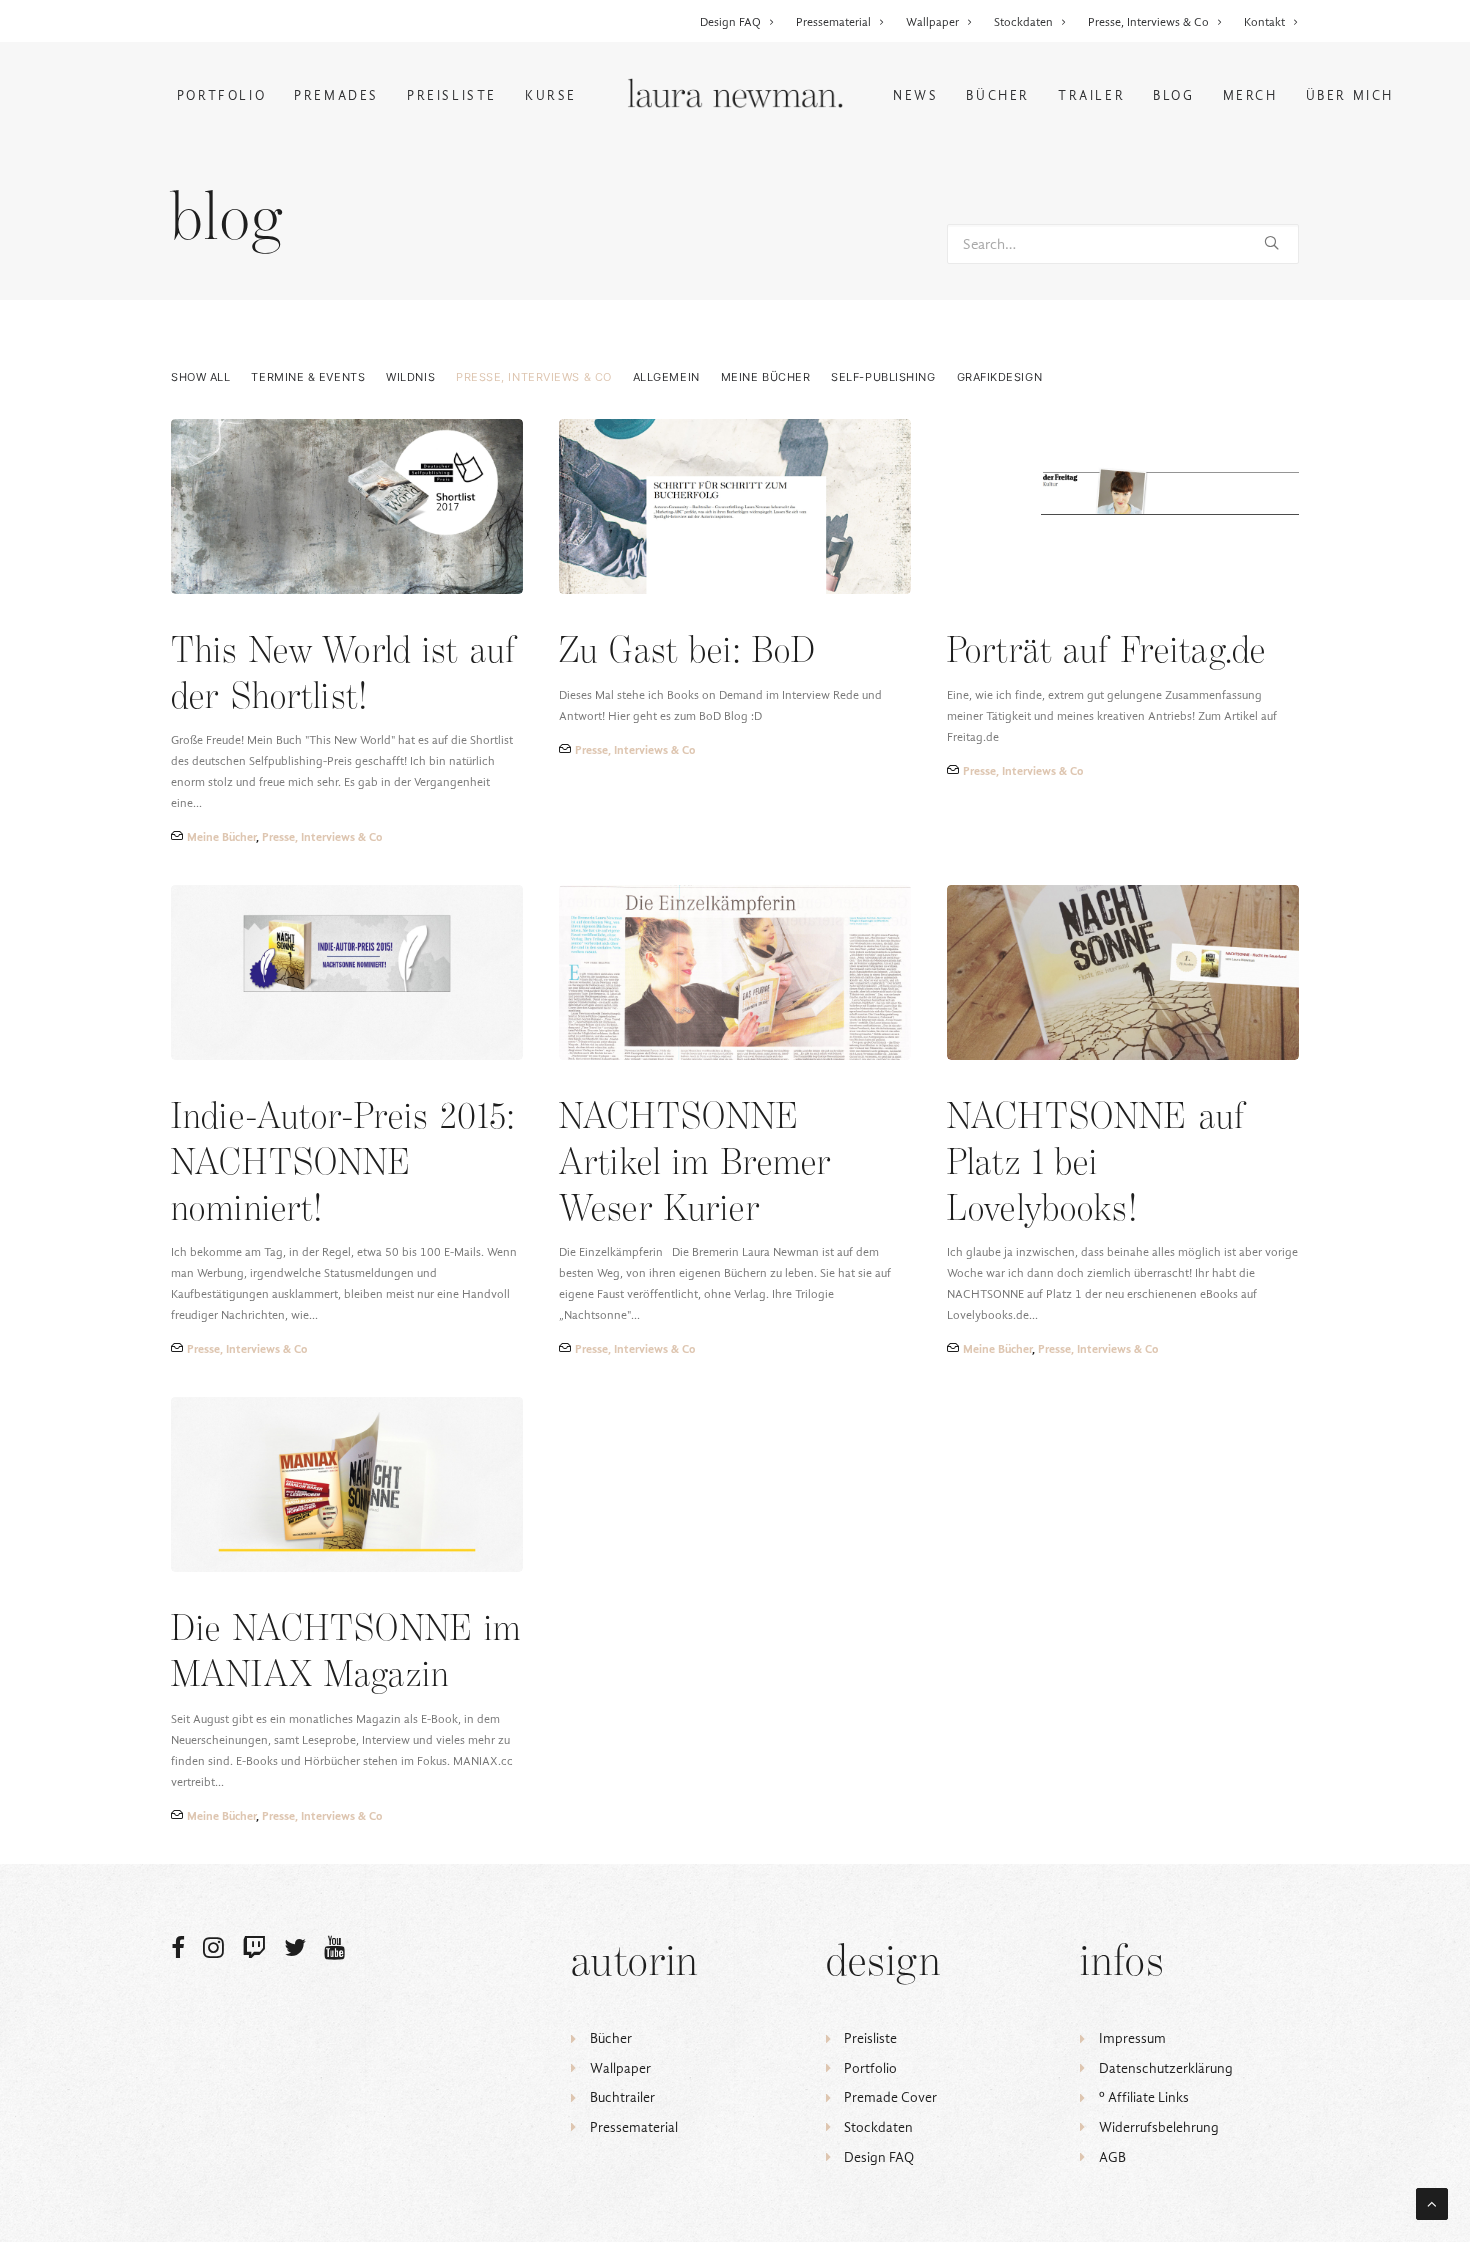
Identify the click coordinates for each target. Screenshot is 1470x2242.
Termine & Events (308, 377)
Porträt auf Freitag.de (1106, 652)
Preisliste (452, 95)
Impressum (1132, 2038)
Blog (1173, 95)
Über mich (1350, 95)
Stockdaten (1023, 22)
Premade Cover (890, 2097)
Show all (200, 377)
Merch (1250, 95)
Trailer (1091, 95)
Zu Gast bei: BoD (687, 652)
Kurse (551, 95)
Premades (336, 95)
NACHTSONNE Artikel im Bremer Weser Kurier (695, 1164)
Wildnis (410, 377)
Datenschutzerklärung (1166, 2068)
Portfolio (221, 95)
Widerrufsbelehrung (1159, 2127)
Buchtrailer (622, 2097)
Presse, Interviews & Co (1148, 22)
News (915, 95)
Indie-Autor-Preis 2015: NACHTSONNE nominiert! (343, 1164)
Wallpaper (932, 22)
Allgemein (666, 377)
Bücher (998, 95)
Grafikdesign (1000, 377)
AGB (1112, 2157)
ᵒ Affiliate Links (1144, 2097)
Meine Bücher (766, 377)
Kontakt (1264, 22)
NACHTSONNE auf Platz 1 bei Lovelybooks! (1096, 1164)
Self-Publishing (883, 377)
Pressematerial (833, 22)
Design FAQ (730, 22)
